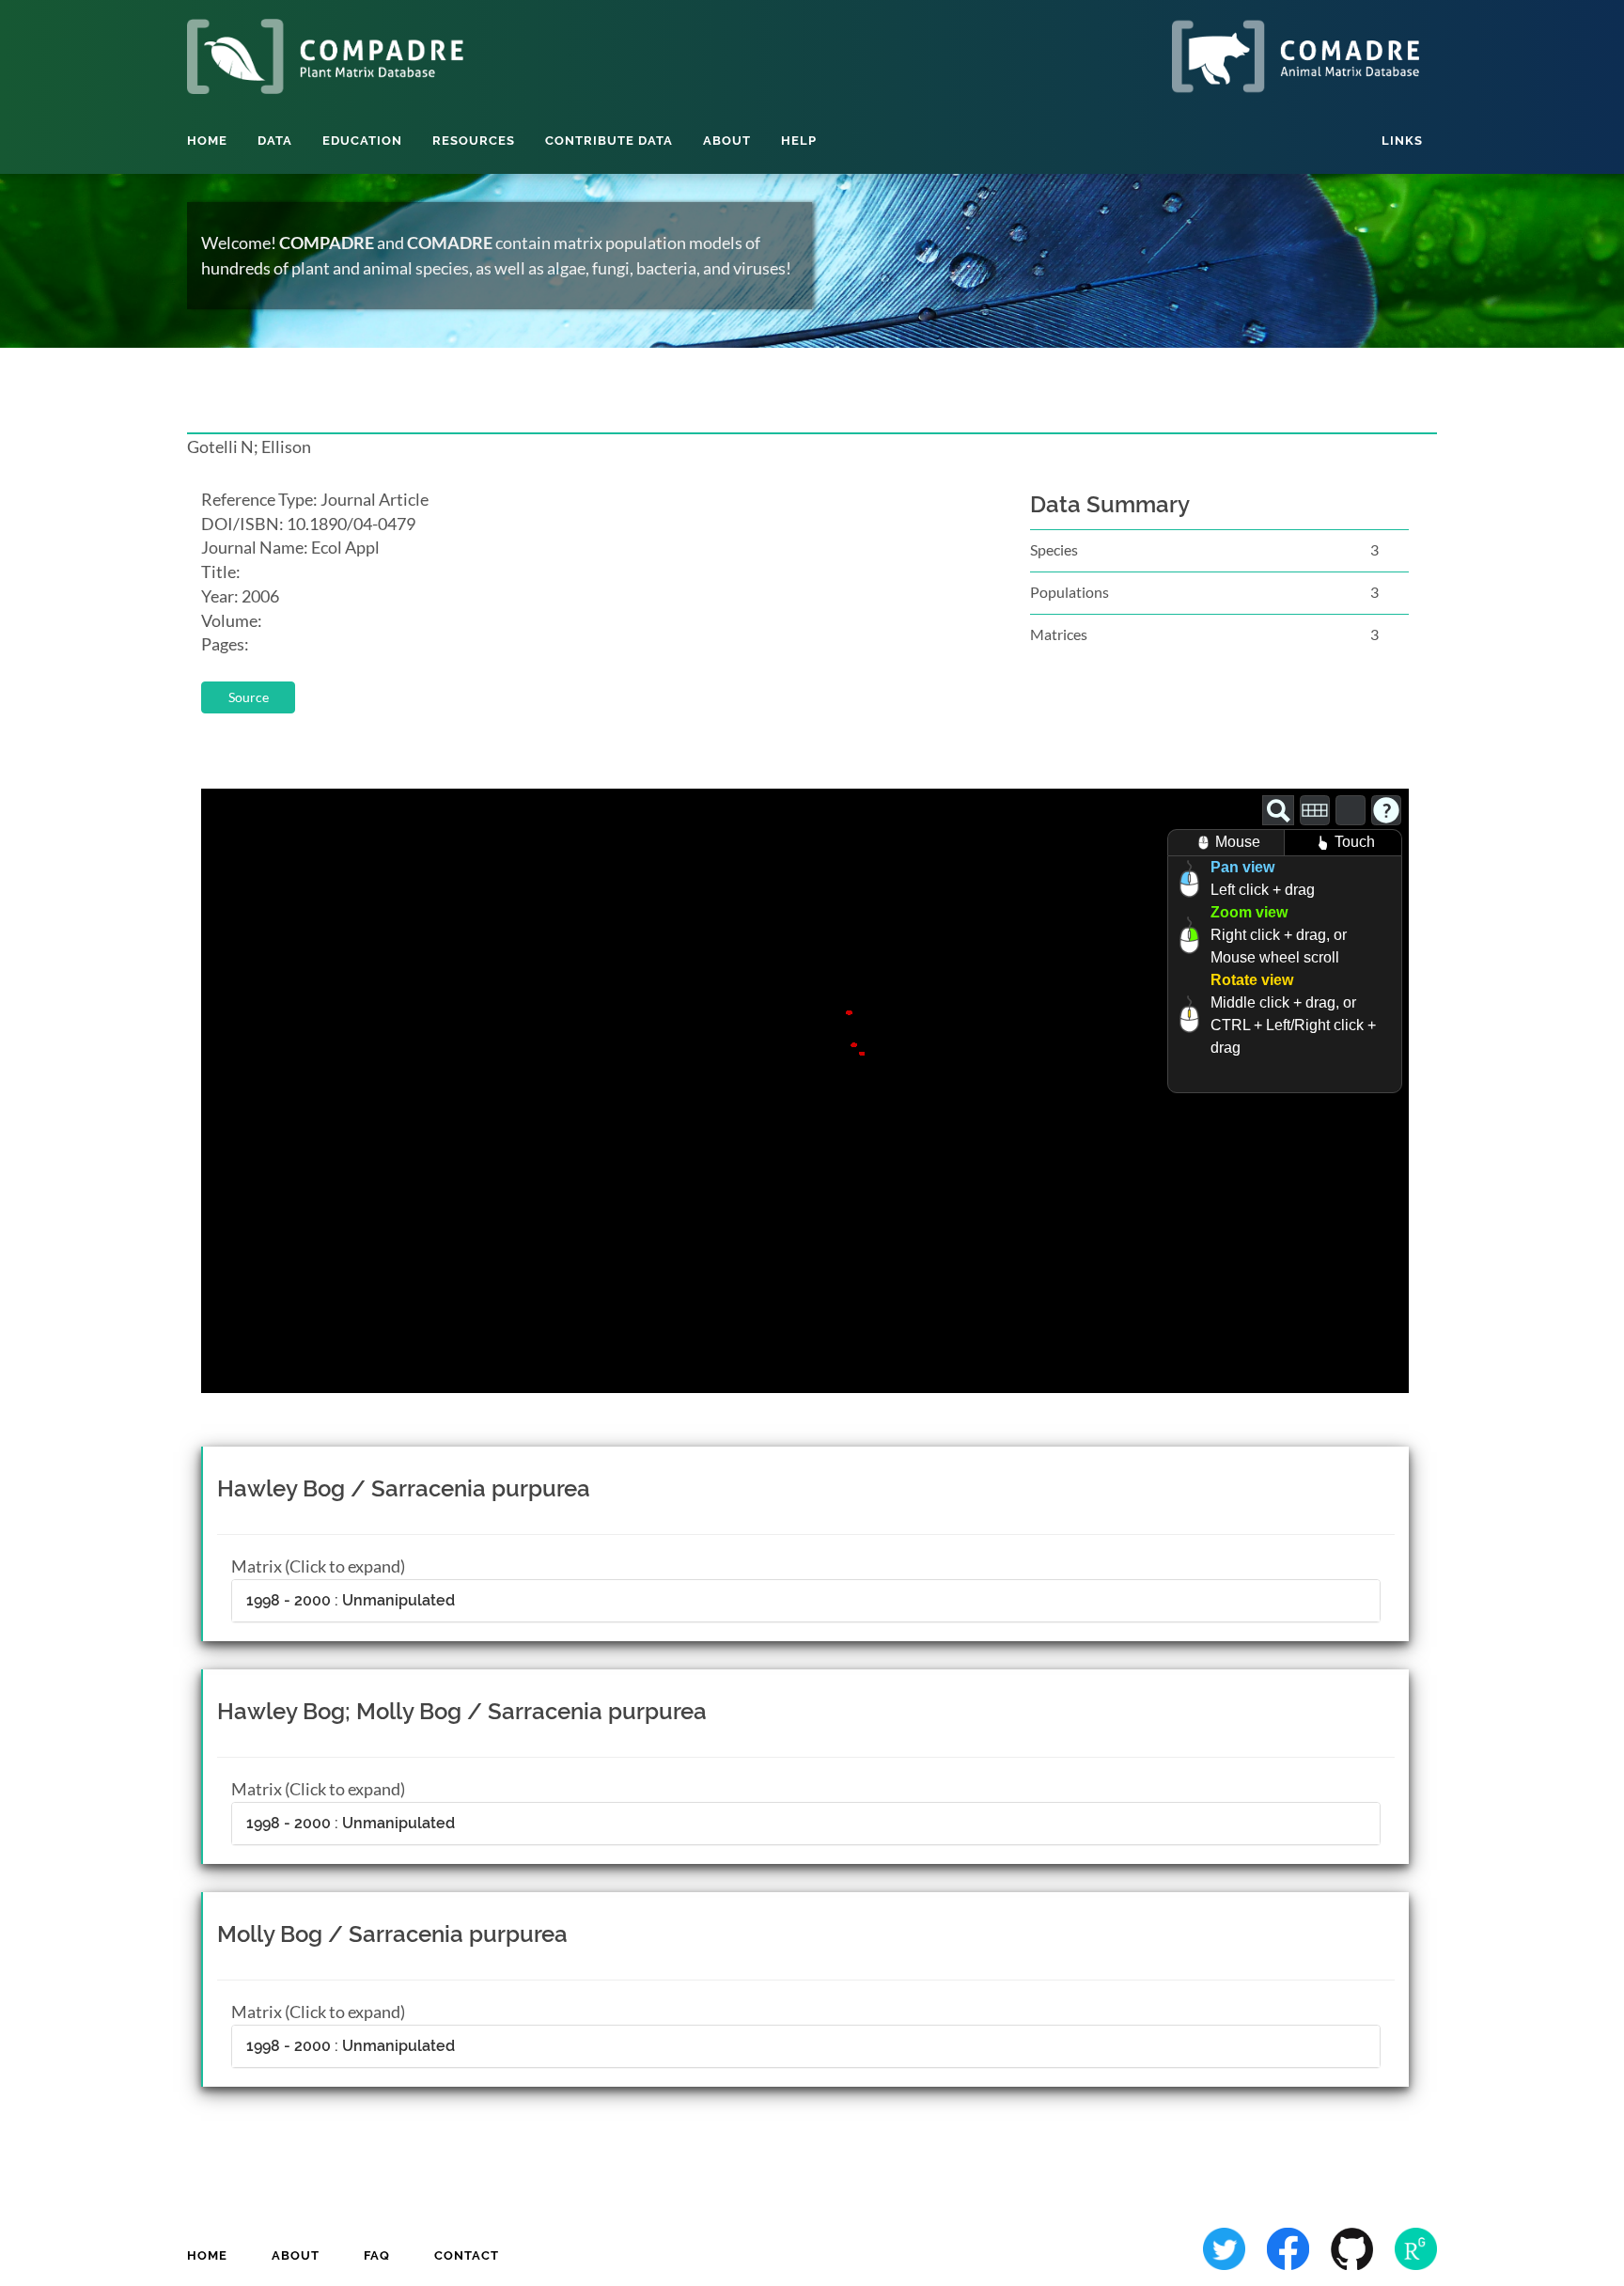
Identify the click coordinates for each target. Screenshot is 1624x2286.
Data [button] (275, 141)
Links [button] (1402, 141)
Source (249, 697)
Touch (1355, 842)
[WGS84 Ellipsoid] (1351, 810)
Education (362, 141)
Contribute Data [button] (609, 141)
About (296, 2255)
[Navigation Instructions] (1386, 810)
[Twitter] (1226, 2247)
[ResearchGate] (1416, 2247)
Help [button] (799, 141)
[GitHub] (1353, 2247)
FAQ (377, 2255)
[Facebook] (1289, 2247)
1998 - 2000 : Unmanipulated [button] (351, 1600)
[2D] (1315, 810)
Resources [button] (474, 141)
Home (207, 141)
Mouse (1238, 842)
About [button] (727, 141)
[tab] (806, 1601)
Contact (467, 2255)
